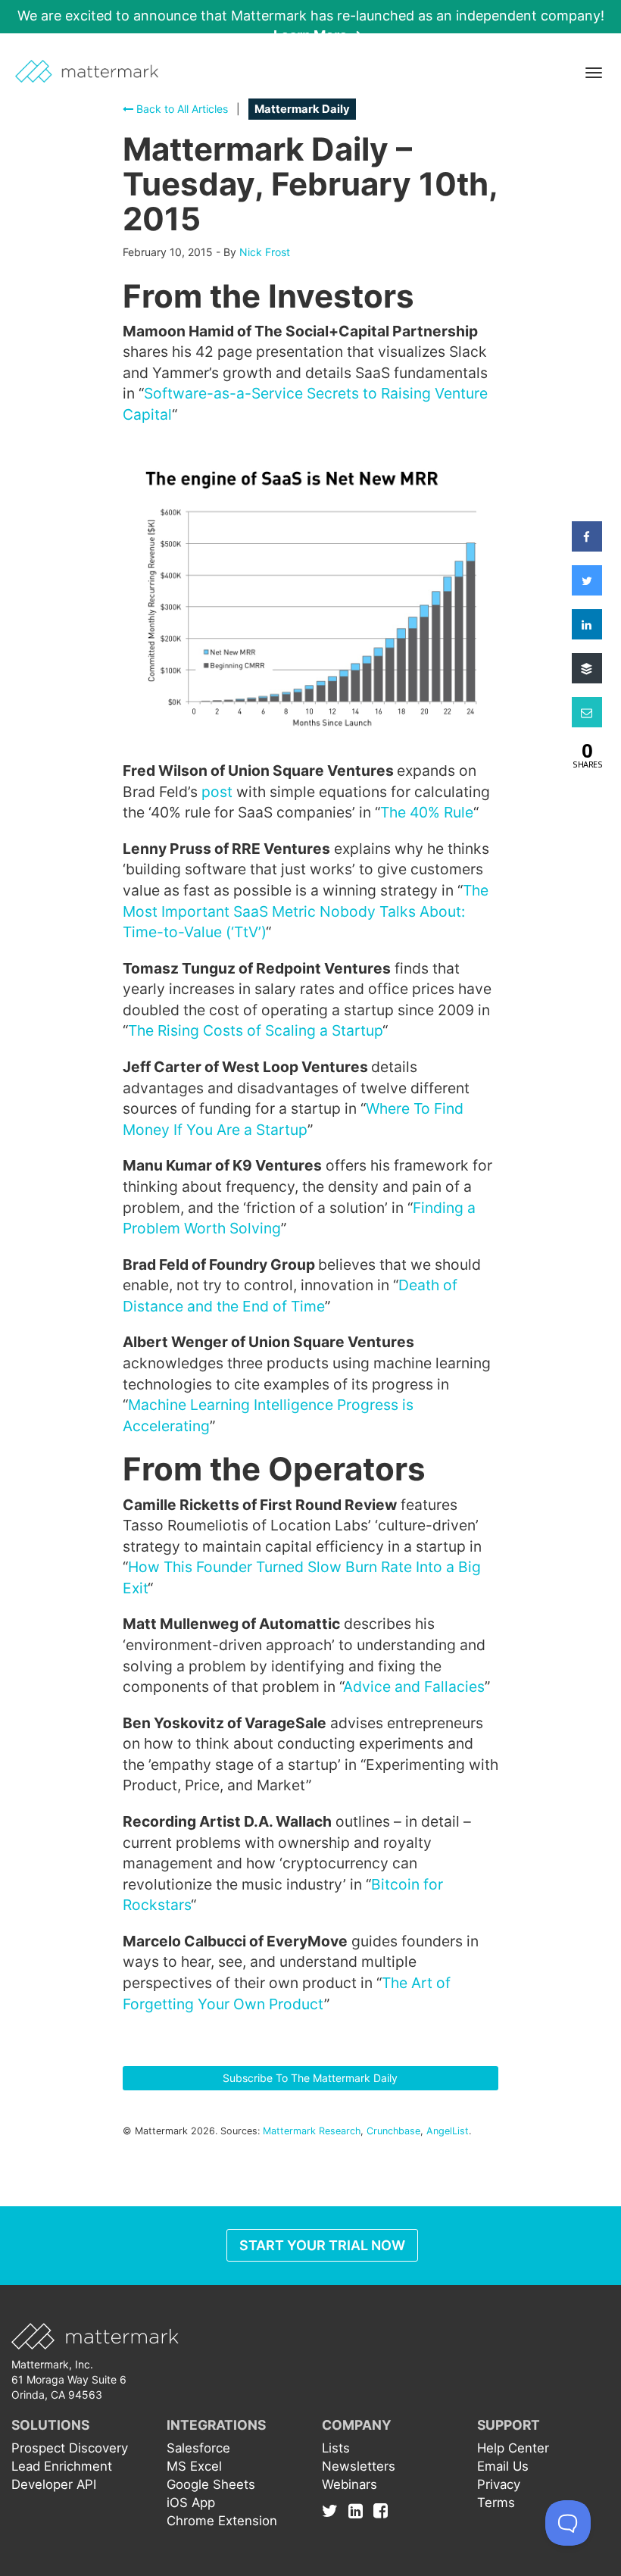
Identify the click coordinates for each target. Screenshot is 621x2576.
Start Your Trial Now (322, 2245)
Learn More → (318, 35)
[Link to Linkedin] (359, 2510)
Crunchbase (393, 2131)
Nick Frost (265, 252)
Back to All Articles (181, 109)
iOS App (191, 2503)
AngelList (448, 2131)
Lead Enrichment (62, 2466)
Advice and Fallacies (414, 1687)
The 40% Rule (427, 812)
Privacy (499, 2484)
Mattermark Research (312, 2131)
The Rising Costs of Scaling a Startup (255, 1030)
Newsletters (359, 2466)
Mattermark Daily (302, 109)
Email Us (503, 2466)
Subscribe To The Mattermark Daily (310, 2078)
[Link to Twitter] (334, 2510)
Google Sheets (211, 2484)
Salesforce (198, 2448)
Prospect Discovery (70, 2448)
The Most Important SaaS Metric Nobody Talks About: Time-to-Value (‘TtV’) (306, 911)
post (217, 792)
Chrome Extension (222, 2521)
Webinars (350, 2484)
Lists (336, 2448)
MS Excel (194, 2466)
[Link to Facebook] (381, 2510)
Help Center (513, 2448)
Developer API (54, 2484)
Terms (496, 2503)
